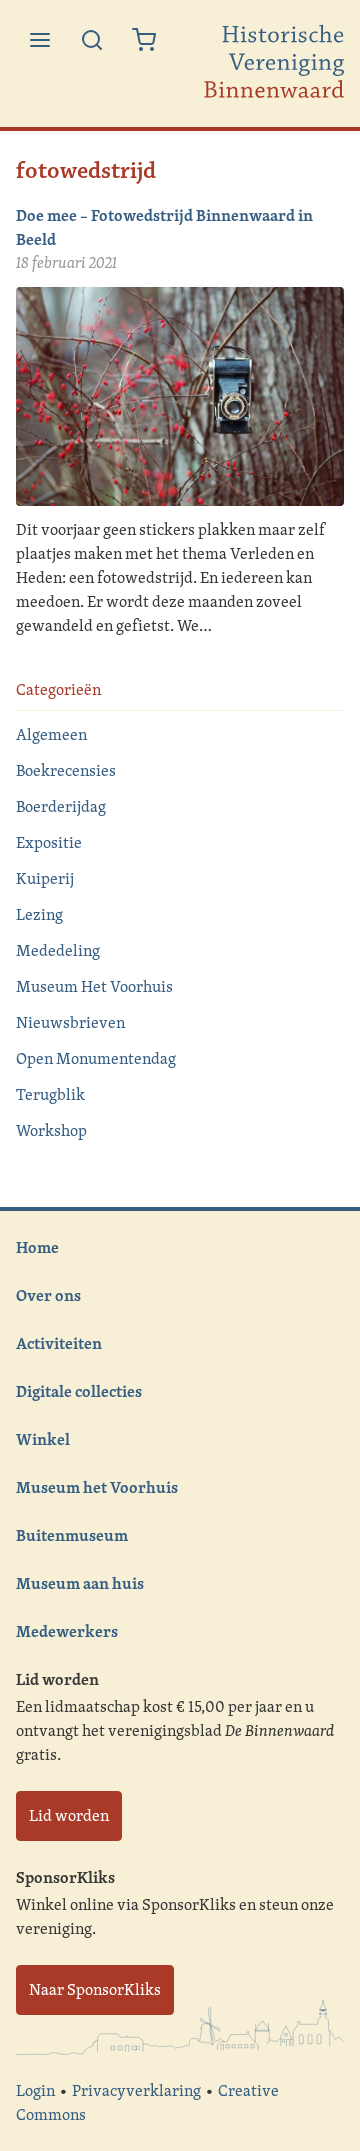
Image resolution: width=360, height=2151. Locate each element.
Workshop (51, 1130)
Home (37, 1247)
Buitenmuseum (72, 1535)
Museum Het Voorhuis (94, 986)
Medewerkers (67, 1631)
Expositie (49, 842)
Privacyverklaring (136, 2090)
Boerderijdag (61, 806)
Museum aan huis (80, 1583)
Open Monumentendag (96, 1058)
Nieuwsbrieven (70, 1022)
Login (35, 2090)
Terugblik (50, 1094)
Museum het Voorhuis (97, 1487)
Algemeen (51, 734)
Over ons (48, 1295)
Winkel (43, 1439)
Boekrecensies (66, 770)
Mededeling (58, 950)
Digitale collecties (79, 1391)
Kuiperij (45, 878)
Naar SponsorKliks (95, 1989)
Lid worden (69, 1815)
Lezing (39, 914)
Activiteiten (59, 1343)
